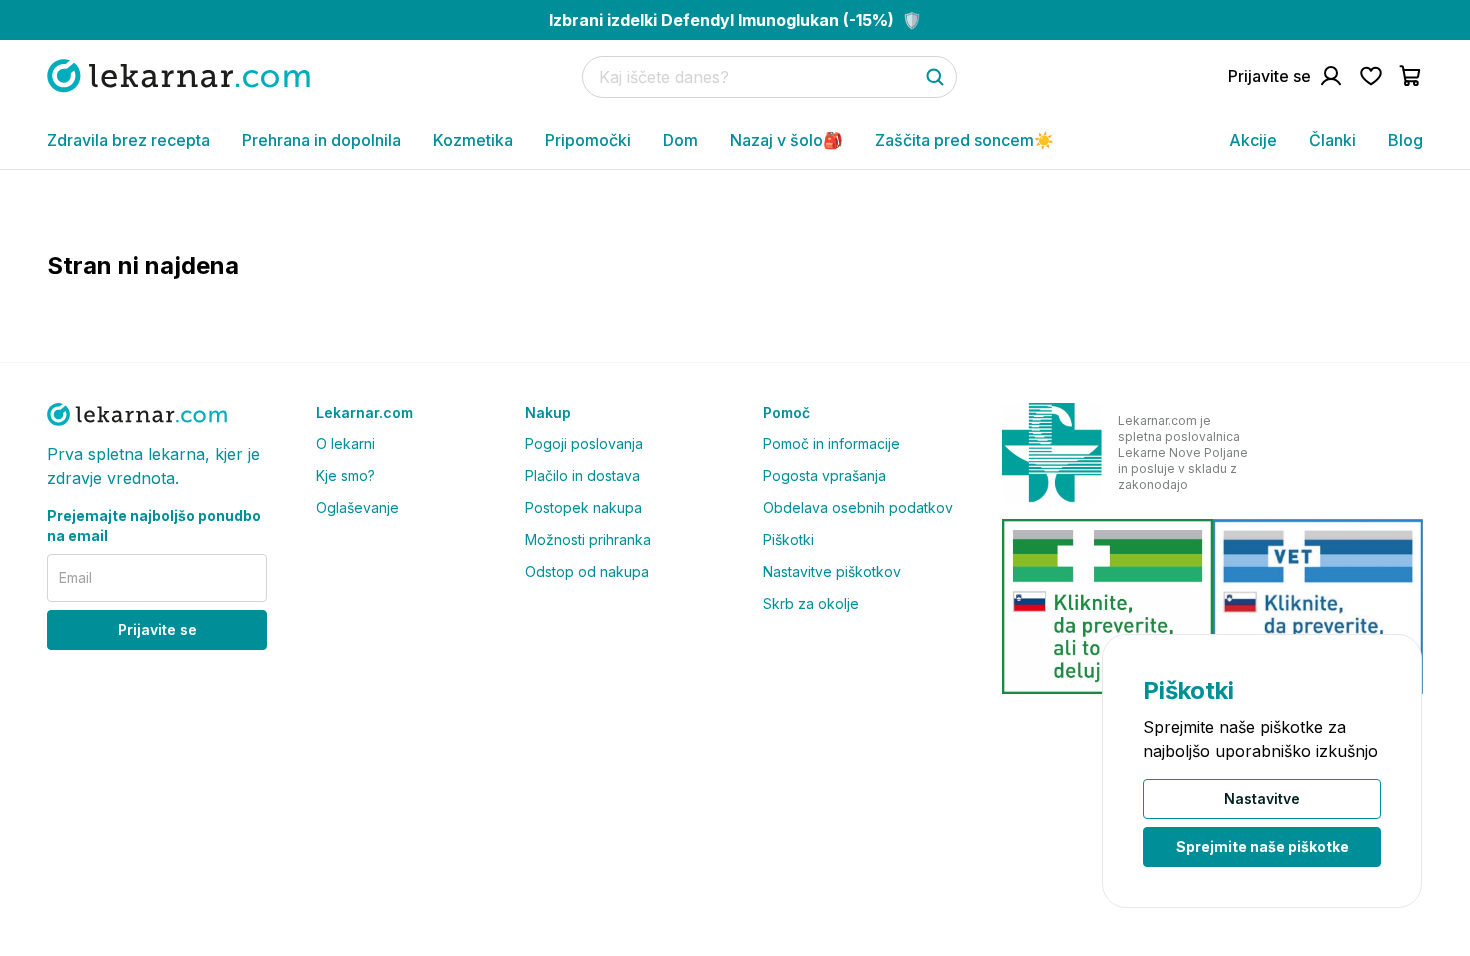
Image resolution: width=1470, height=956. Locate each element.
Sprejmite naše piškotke (1262, 846)
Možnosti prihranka (588, 539)
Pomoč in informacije (831, 443)
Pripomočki (588, 140)
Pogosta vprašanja (824, 475)
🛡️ (735, 20)
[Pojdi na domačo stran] (178, 75)
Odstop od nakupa (587, 571)
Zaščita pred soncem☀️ (964, 140)
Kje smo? (345, 475)
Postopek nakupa (583, 507)
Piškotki (788, 539)
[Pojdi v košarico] (1411, 76)
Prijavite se (157, 629)
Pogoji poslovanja (584, 443)
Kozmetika (473, 140)
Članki (1332, 140)
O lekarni (345, 443)
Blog (1405, 140)
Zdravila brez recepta (128, 140)
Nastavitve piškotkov (832, 571)
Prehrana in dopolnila (321, 140)
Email (75, 577)
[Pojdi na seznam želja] (1371, 76)
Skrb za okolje (811, 603)
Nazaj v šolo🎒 (786, 140)
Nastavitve (1262, 798)
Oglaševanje (357, 507)
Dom (680, 140)
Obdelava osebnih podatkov (858, 507)
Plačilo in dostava (582, 475)
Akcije (1253, 140)
